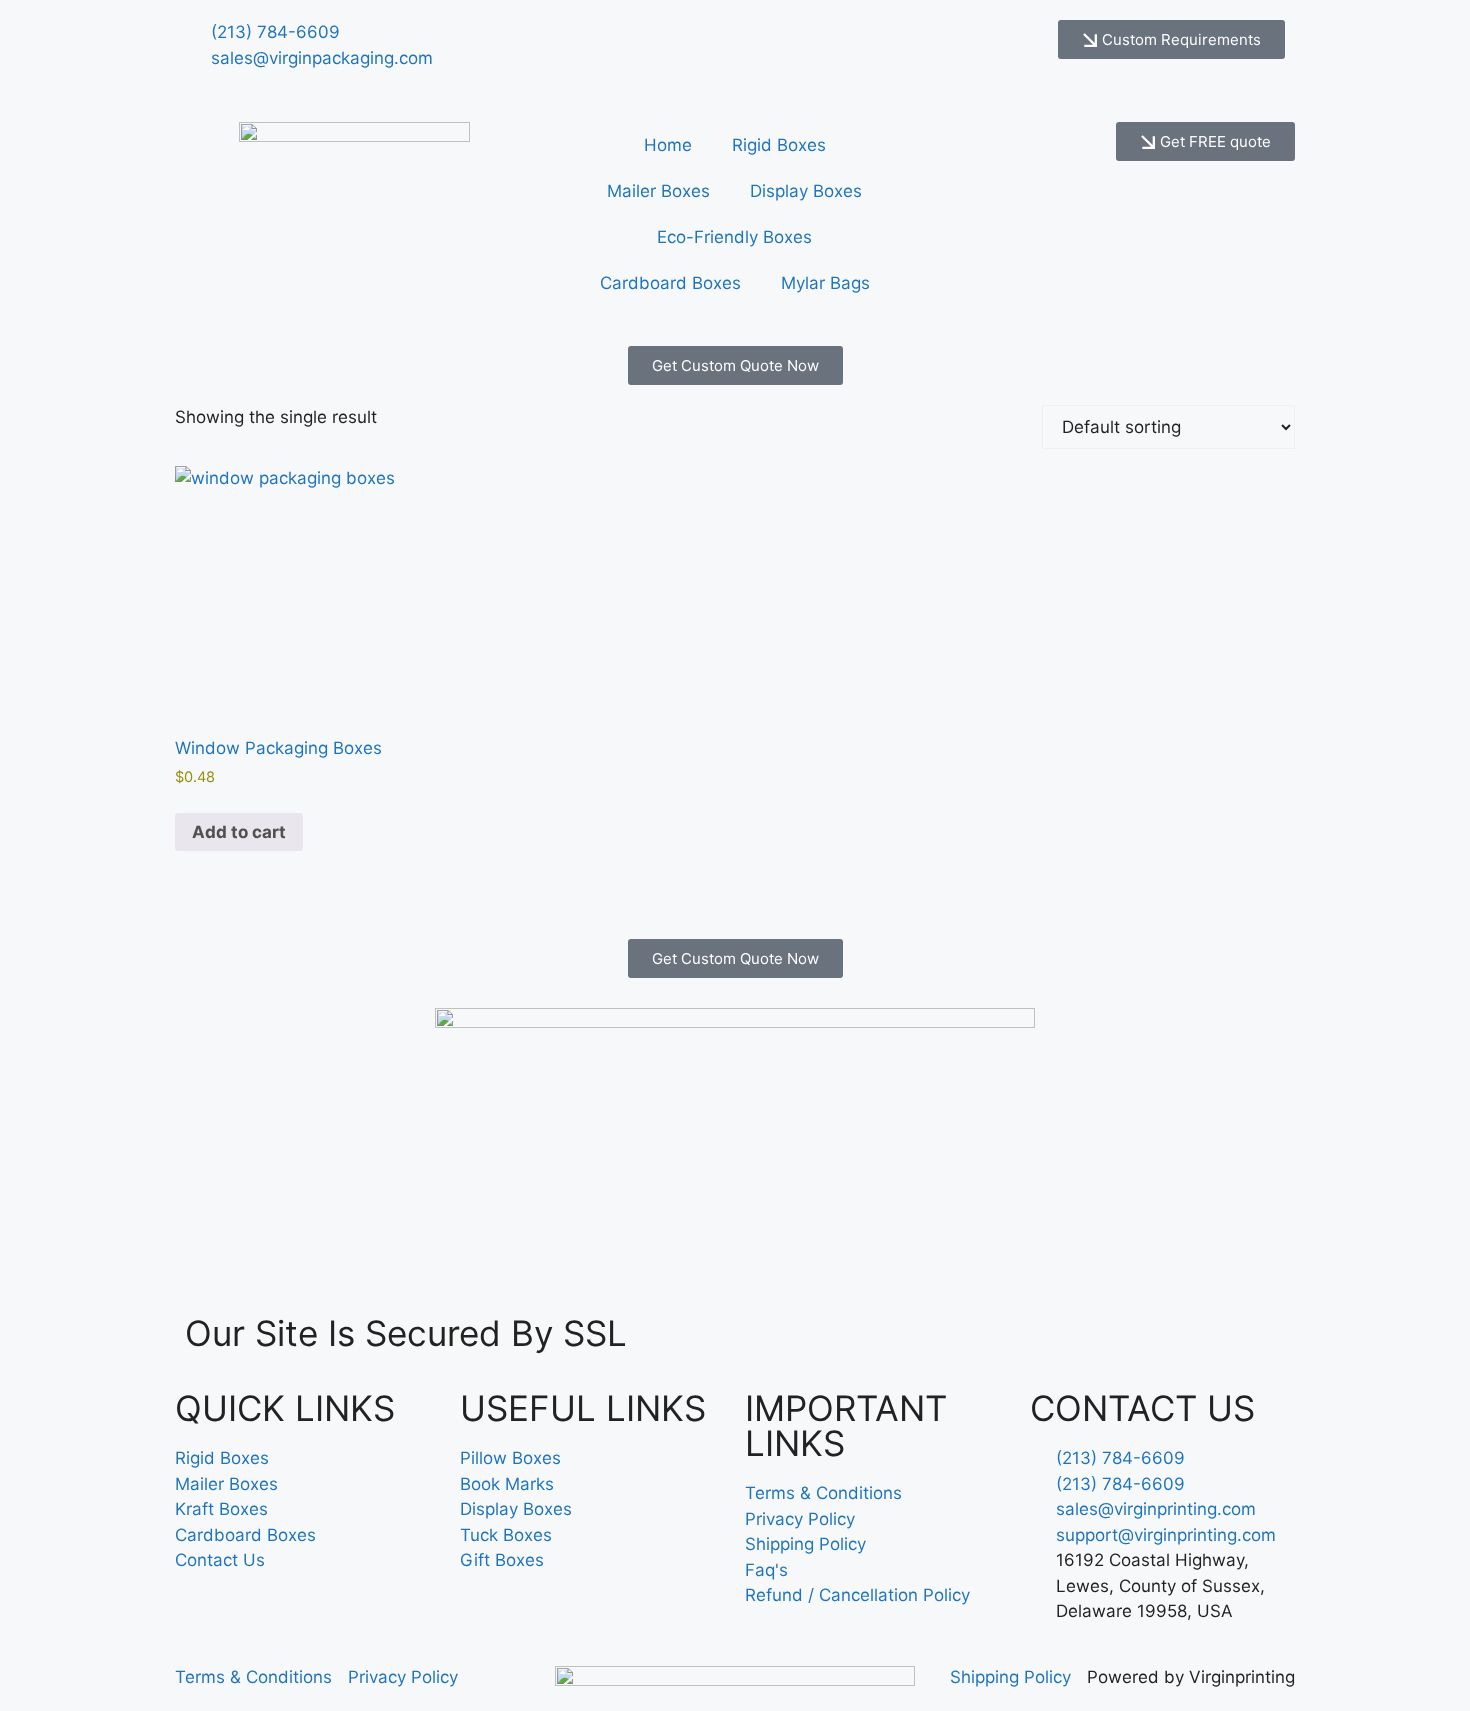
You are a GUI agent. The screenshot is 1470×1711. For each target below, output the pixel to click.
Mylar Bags (825, 283)
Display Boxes (806, 191)
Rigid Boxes (779, 145)
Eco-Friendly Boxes (734, 237)
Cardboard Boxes (670, 283)
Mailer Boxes (658, 191)
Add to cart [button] (239, 832)
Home (668, 145)
